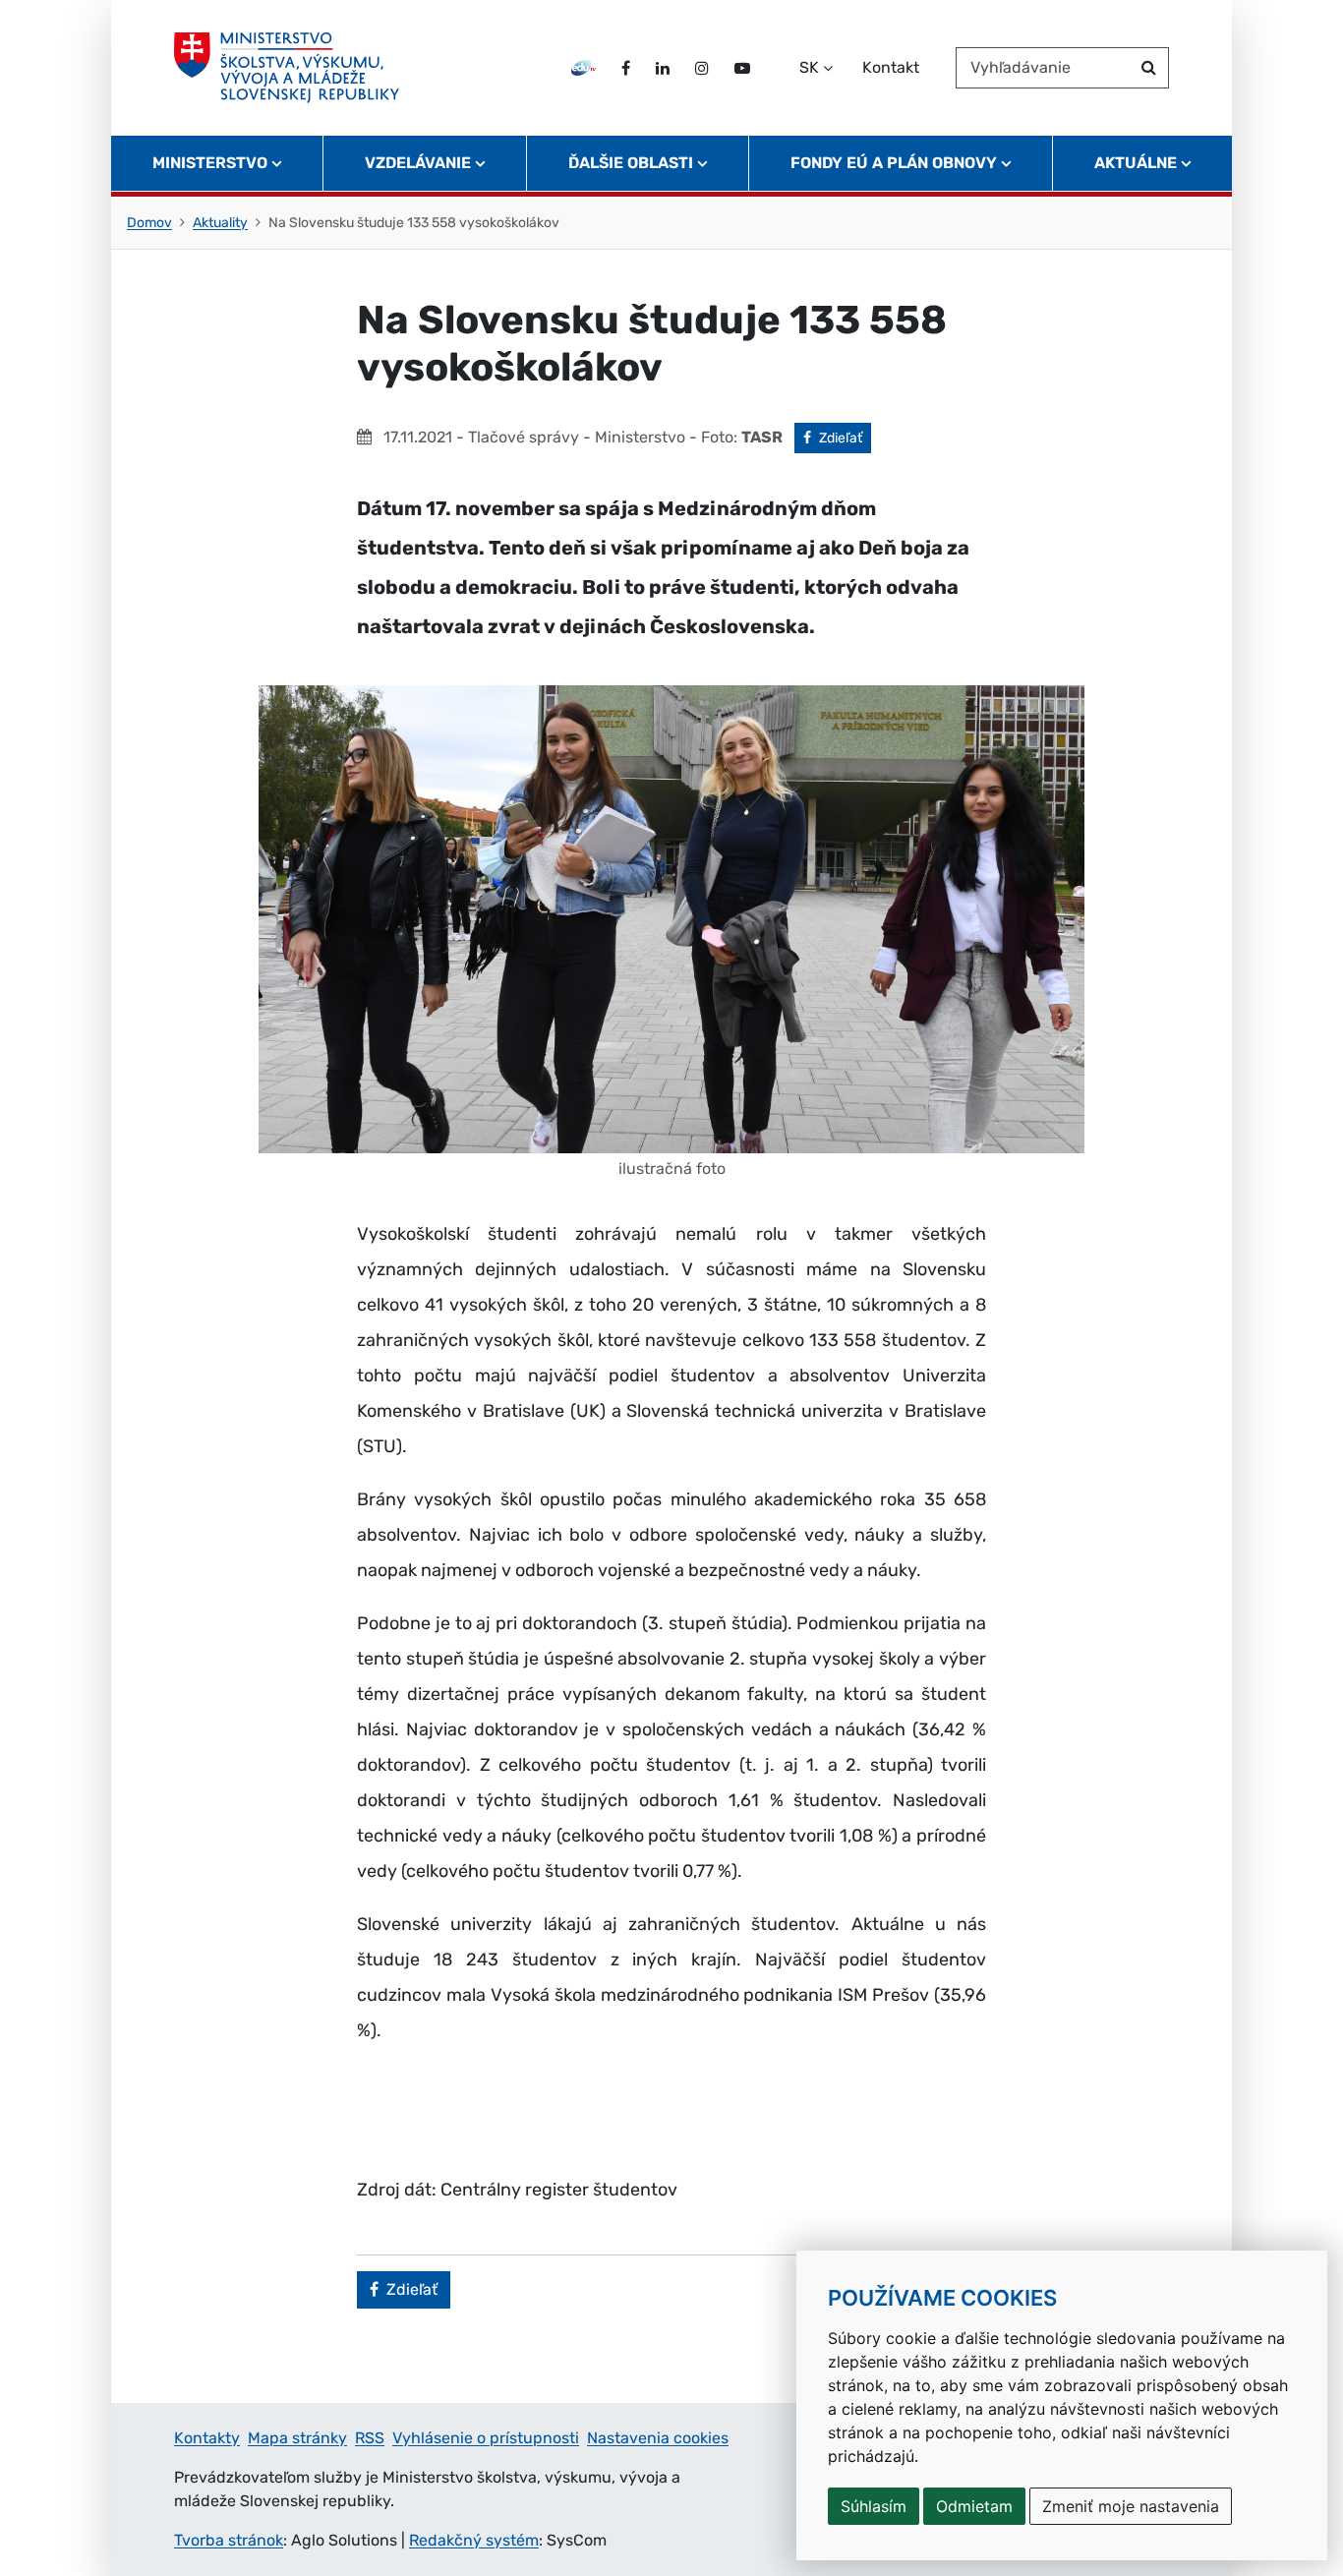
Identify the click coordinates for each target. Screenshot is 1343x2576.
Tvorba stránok (229, 2540)
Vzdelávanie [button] (418, 163)
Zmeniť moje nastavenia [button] (1131, 2506)
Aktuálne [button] (1136, 163)
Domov (149, 223)
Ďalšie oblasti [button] (631, 163)
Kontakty (207, 2438)
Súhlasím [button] (874, 2506)
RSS (370, 2438)
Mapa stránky (297, 2438)
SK (809, 67)
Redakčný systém (474, 2540)
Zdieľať (845, 438)
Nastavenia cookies (658, 2438)
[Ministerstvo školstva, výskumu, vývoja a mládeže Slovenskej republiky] (287, 68)
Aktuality (220, 223)
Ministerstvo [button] (210, 163)
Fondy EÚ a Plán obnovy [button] (894, 163)
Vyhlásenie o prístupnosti (486, 2438)
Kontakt (891, 67)
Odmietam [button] (974, 2506)
